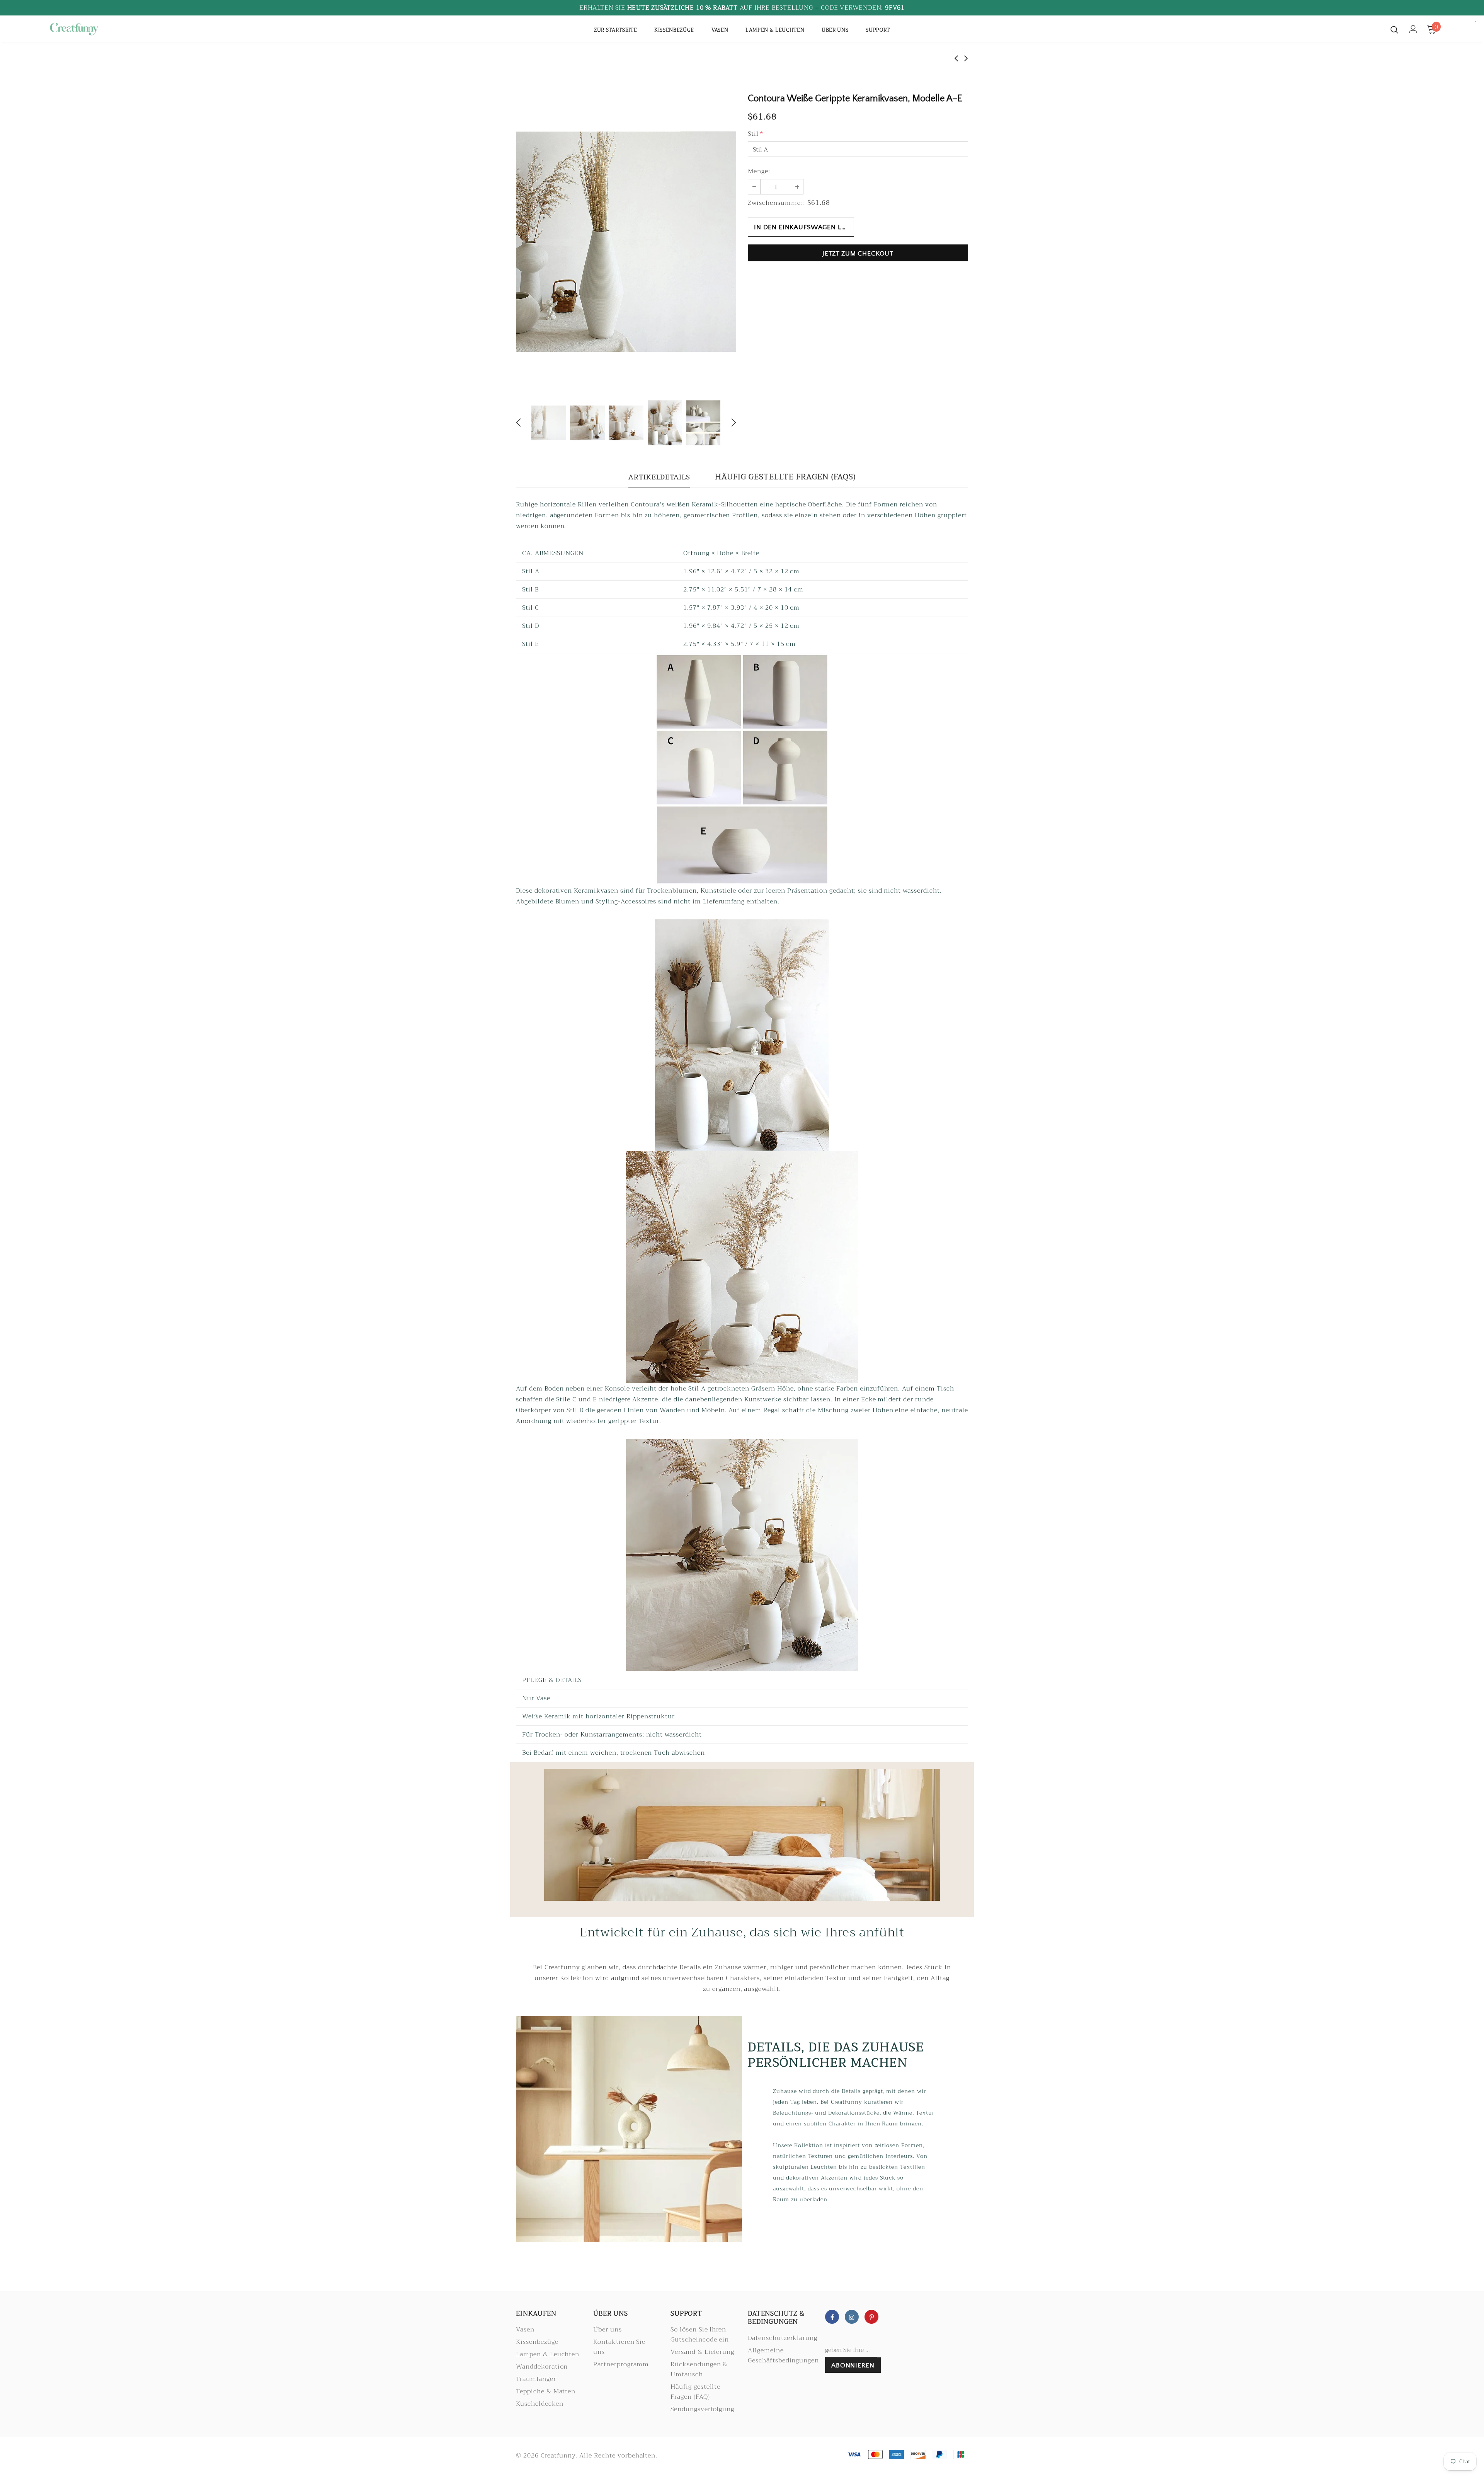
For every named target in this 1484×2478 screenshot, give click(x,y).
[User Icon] (1413, 29)
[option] (626, 242)
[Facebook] (832, 2317)
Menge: (759, 171)
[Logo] (93, 29)
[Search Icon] (1394, 29)
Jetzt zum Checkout (858, 254)
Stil (756, 134)
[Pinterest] (871, 2317)
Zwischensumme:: (776, 203)
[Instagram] (852, 2317)
